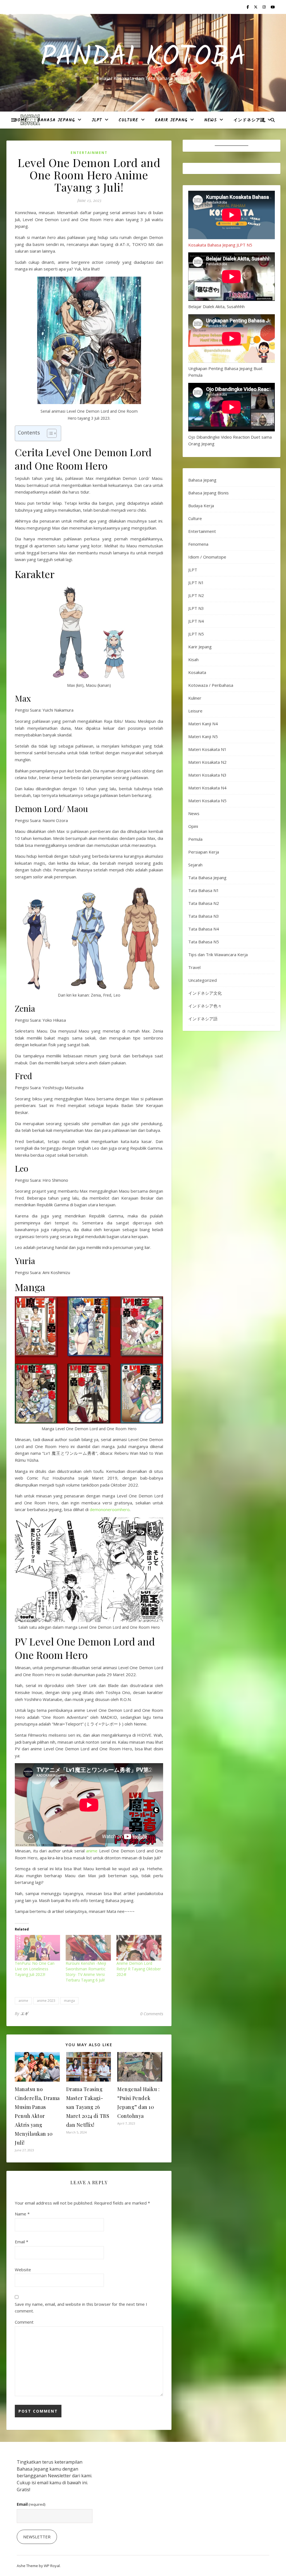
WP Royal (52, 2566)
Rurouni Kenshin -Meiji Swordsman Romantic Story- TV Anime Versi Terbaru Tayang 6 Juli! (86, 1972)
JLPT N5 (196, 634)
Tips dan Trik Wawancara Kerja (218, 954)
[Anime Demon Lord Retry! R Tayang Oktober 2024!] (139, 1948)
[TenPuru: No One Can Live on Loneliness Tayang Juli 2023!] (37, 1948)
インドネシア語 (249, 120)
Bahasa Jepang (56, 120)
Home (21, 120)
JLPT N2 (196, 595)
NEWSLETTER (37, 2537)
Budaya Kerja (201, 506)
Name (22, 2214)
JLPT (97, 120)
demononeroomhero (110, 1509)
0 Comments (152, 2014)
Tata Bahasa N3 (204, 916)
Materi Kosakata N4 (207, 788)
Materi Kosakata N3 (207, 775)
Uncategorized (202, 980)
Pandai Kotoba (143, 58)
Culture (128, 120)
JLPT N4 (196, 621)
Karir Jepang (171, 120)
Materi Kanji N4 (203, 724)
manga (69, 2001)
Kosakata (197, 672)
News (210, 120)
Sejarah (195, 865)
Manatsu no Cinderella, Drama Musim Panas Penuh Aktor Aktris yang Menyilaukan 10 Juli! (37, 2116)
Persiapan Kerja (204, 852)
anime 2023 (46, 2001)
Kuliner (195, 698)
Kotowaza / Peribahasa (211, 685)
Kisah (193, 659)
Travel (194, 967)
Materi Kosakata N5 (207, 801)
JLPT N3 (196, 608)
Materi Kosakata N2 (207, 762)
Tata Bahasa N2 (204, 903)
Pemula (195, 839)
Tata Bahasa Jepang (207, 878)
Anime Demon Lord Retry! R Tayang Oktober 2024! (139, 1969)
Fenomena (198, 544)
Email (22, 2242)
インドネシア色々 (205, 1006)
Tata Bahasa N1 (204, 890)
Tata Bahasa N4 (204, 929)
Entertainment (89, 153)
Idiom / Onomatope (207, 557)
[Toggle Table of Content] (49, 433)
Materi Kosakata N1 (207, 749)
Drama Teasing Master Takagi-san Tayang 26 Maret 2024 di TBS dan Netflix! (88, 2107)
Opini (193, 826)
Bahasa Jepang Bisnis (208, 493)
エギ (24, 2013)
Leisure (195, 711)
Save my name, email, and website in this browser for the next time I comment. (81, 2308)
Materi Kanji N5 (203, 736)
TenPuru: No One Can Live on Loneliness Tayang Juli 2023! (35, 1969)
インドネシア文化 (205, 993)
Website (23, 2270)
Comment (24, 2322)
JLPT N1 (196, 583)
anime (92, 1851)
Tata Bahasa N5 (204, 942)
